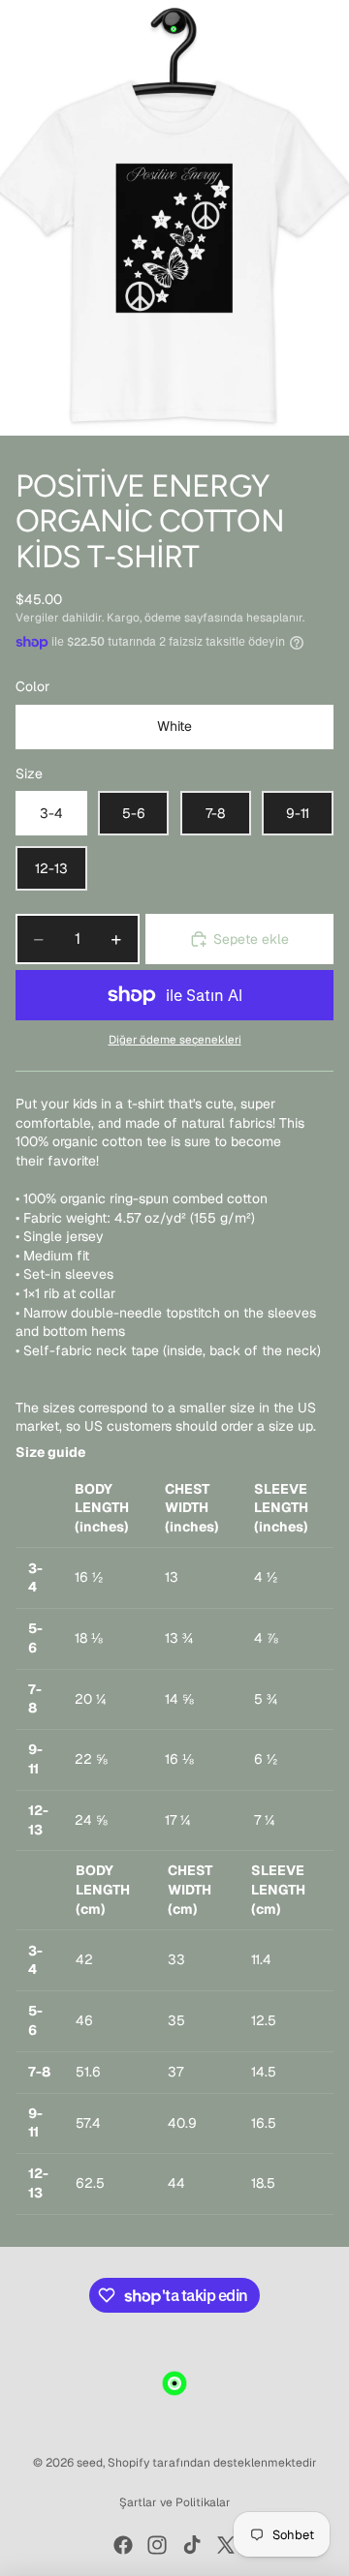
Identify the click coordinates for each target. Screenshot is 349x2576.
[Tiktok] (192, 2545)
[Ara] (64, 29)
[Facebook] (123, 2545)
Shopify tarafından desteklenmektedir (212, 2463)
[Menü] (22, 29)
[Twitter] (226, 2545)
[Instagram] (157, 2545)
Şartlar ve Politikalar (175, 2502)
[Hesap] (283, 29)
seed (90, 2463)
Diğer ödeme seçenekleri (175, 1039)
